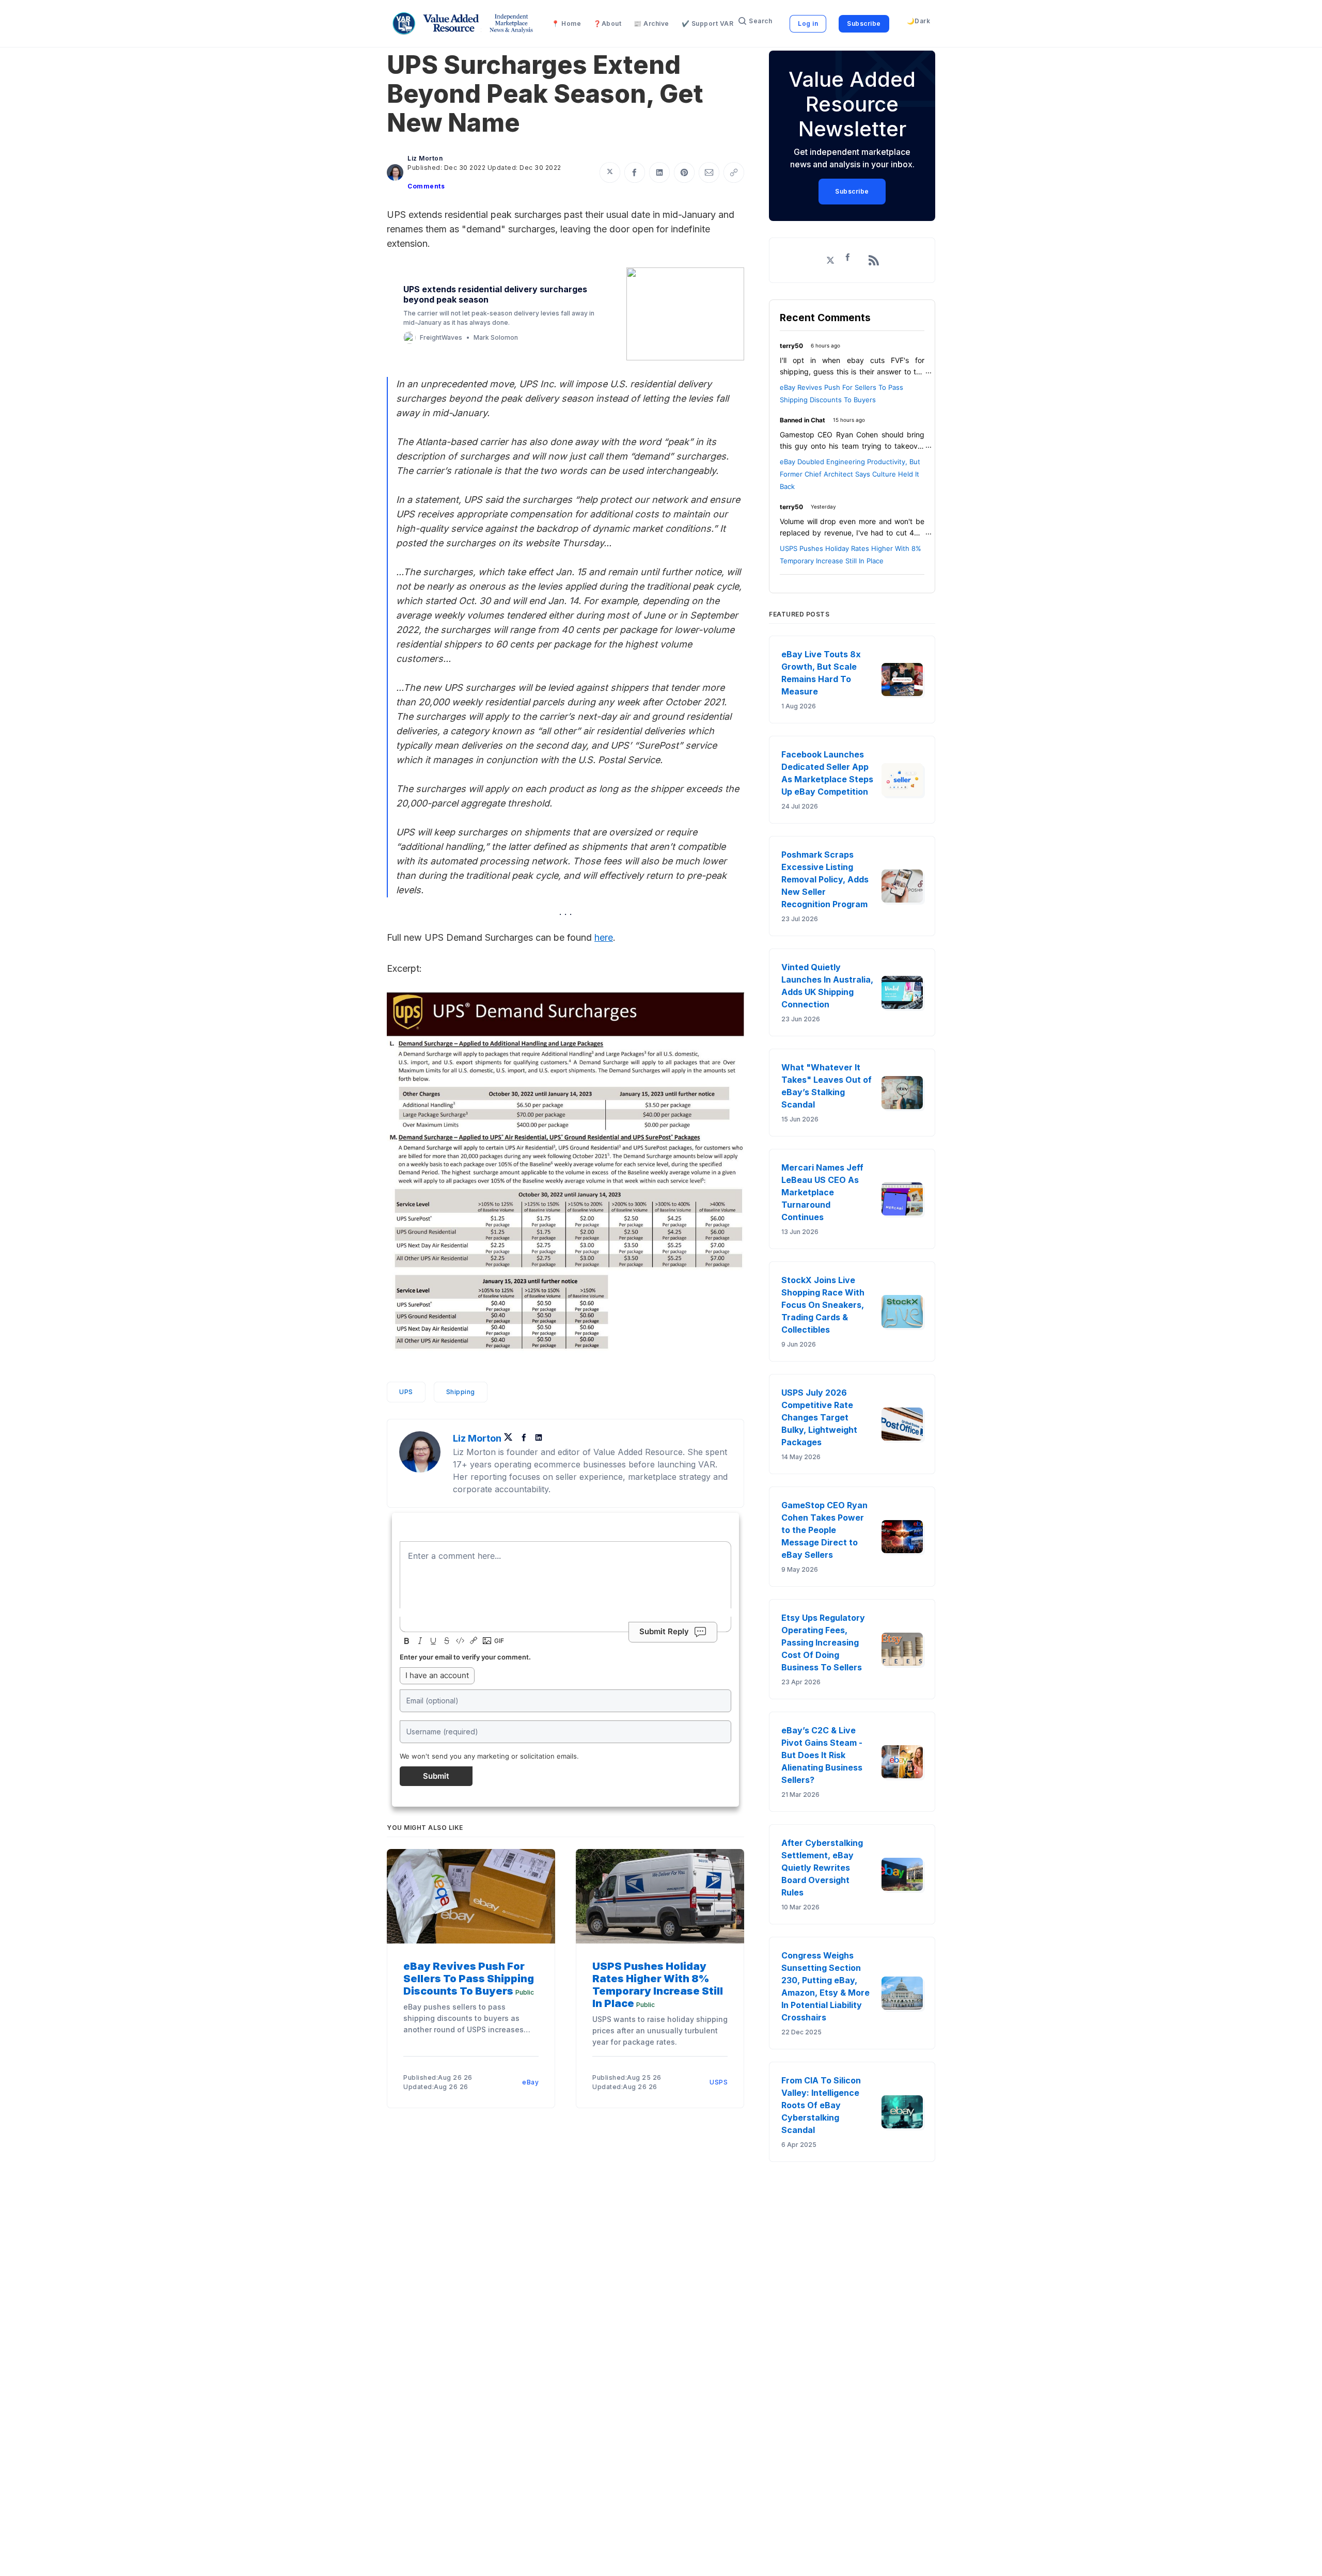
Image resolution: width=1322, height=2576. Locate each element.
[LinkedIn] (539, 1438)
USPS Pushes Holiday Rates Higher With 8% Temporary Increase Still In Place (658, 1985)
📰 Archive (651, 23)
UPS (406, 1392)
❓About (607, 23)
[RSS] (874, 260)
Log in (808, 23)
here (604, 937)
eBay (530, 2082)
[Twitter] (511, 1438)
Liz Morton (425, 158)
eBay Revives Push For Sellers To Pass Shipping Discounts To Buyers (469, 1979)
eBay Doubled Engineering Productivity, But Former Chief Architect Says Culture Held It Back (850, 474)
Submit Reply (664, 1631)
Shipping (461, 1392)
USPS (719, 2082)
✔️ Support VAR (708, 23)
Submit (436, 1776)
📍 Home (566, 23)
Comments (426, 186)
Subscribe (864, 23)
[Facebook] (525, 1438)
